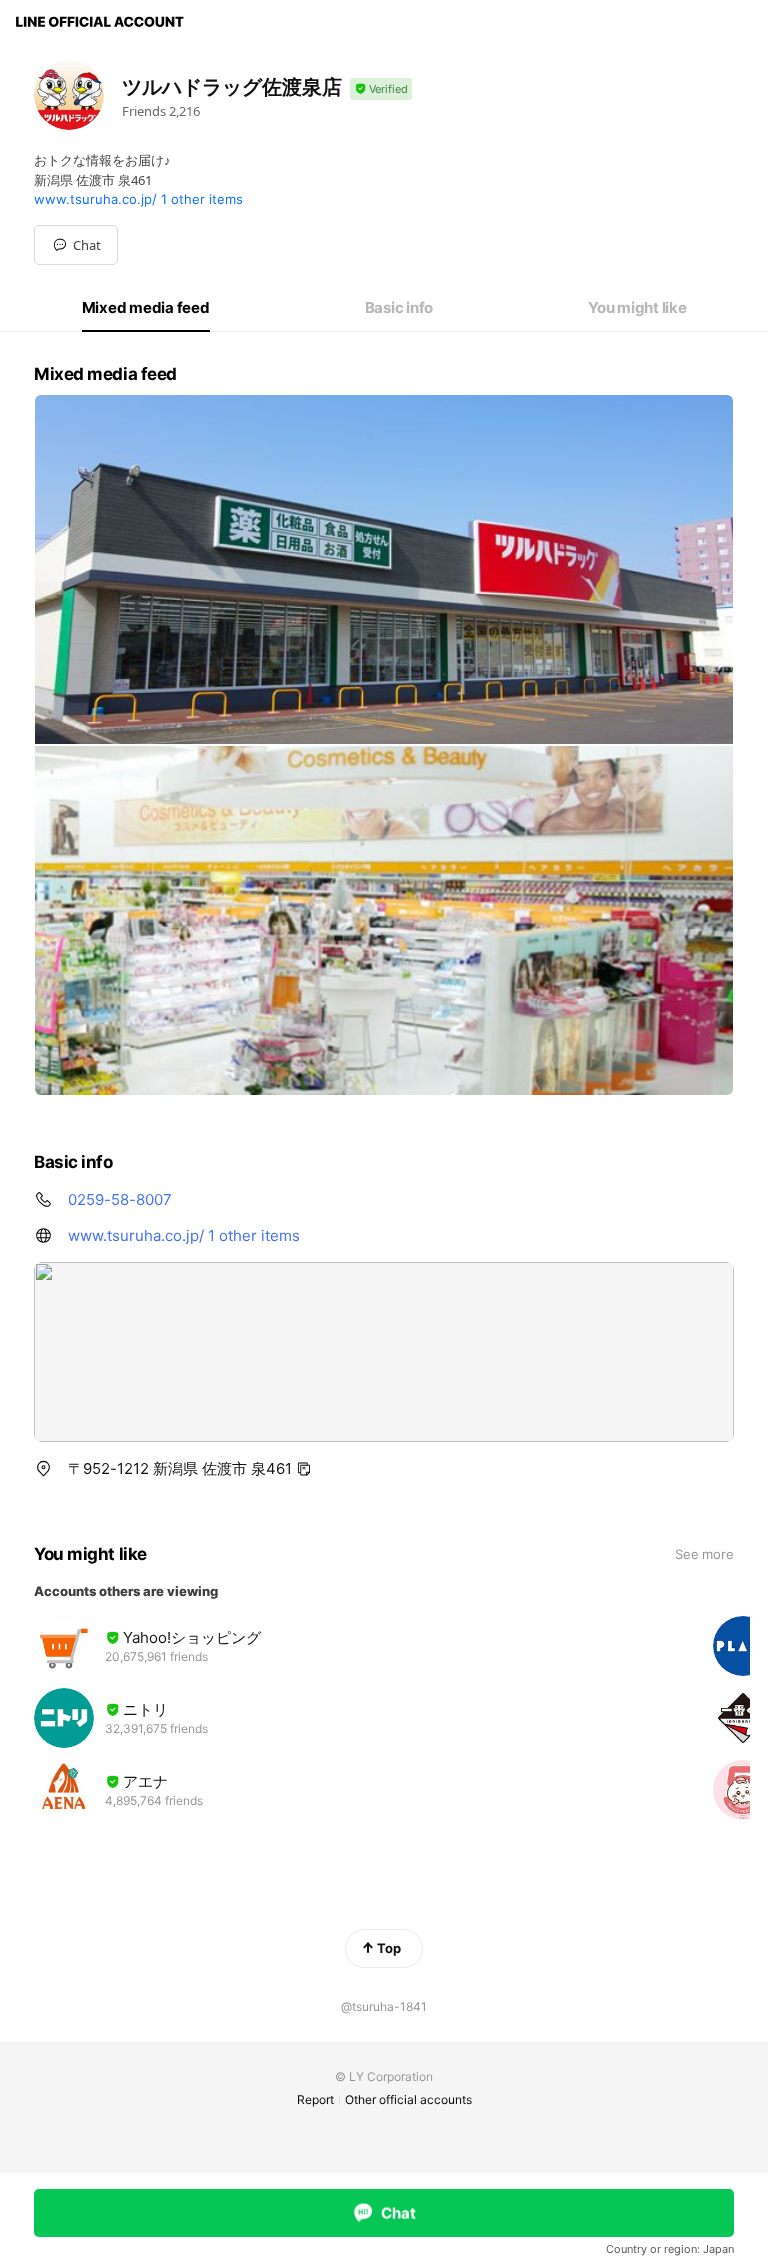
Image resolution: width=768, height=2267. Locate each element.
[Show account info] (381, 89)
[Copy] (304, 1469)
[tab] (146, 308)
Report (315, 2099)
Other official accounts (408, 2099)
